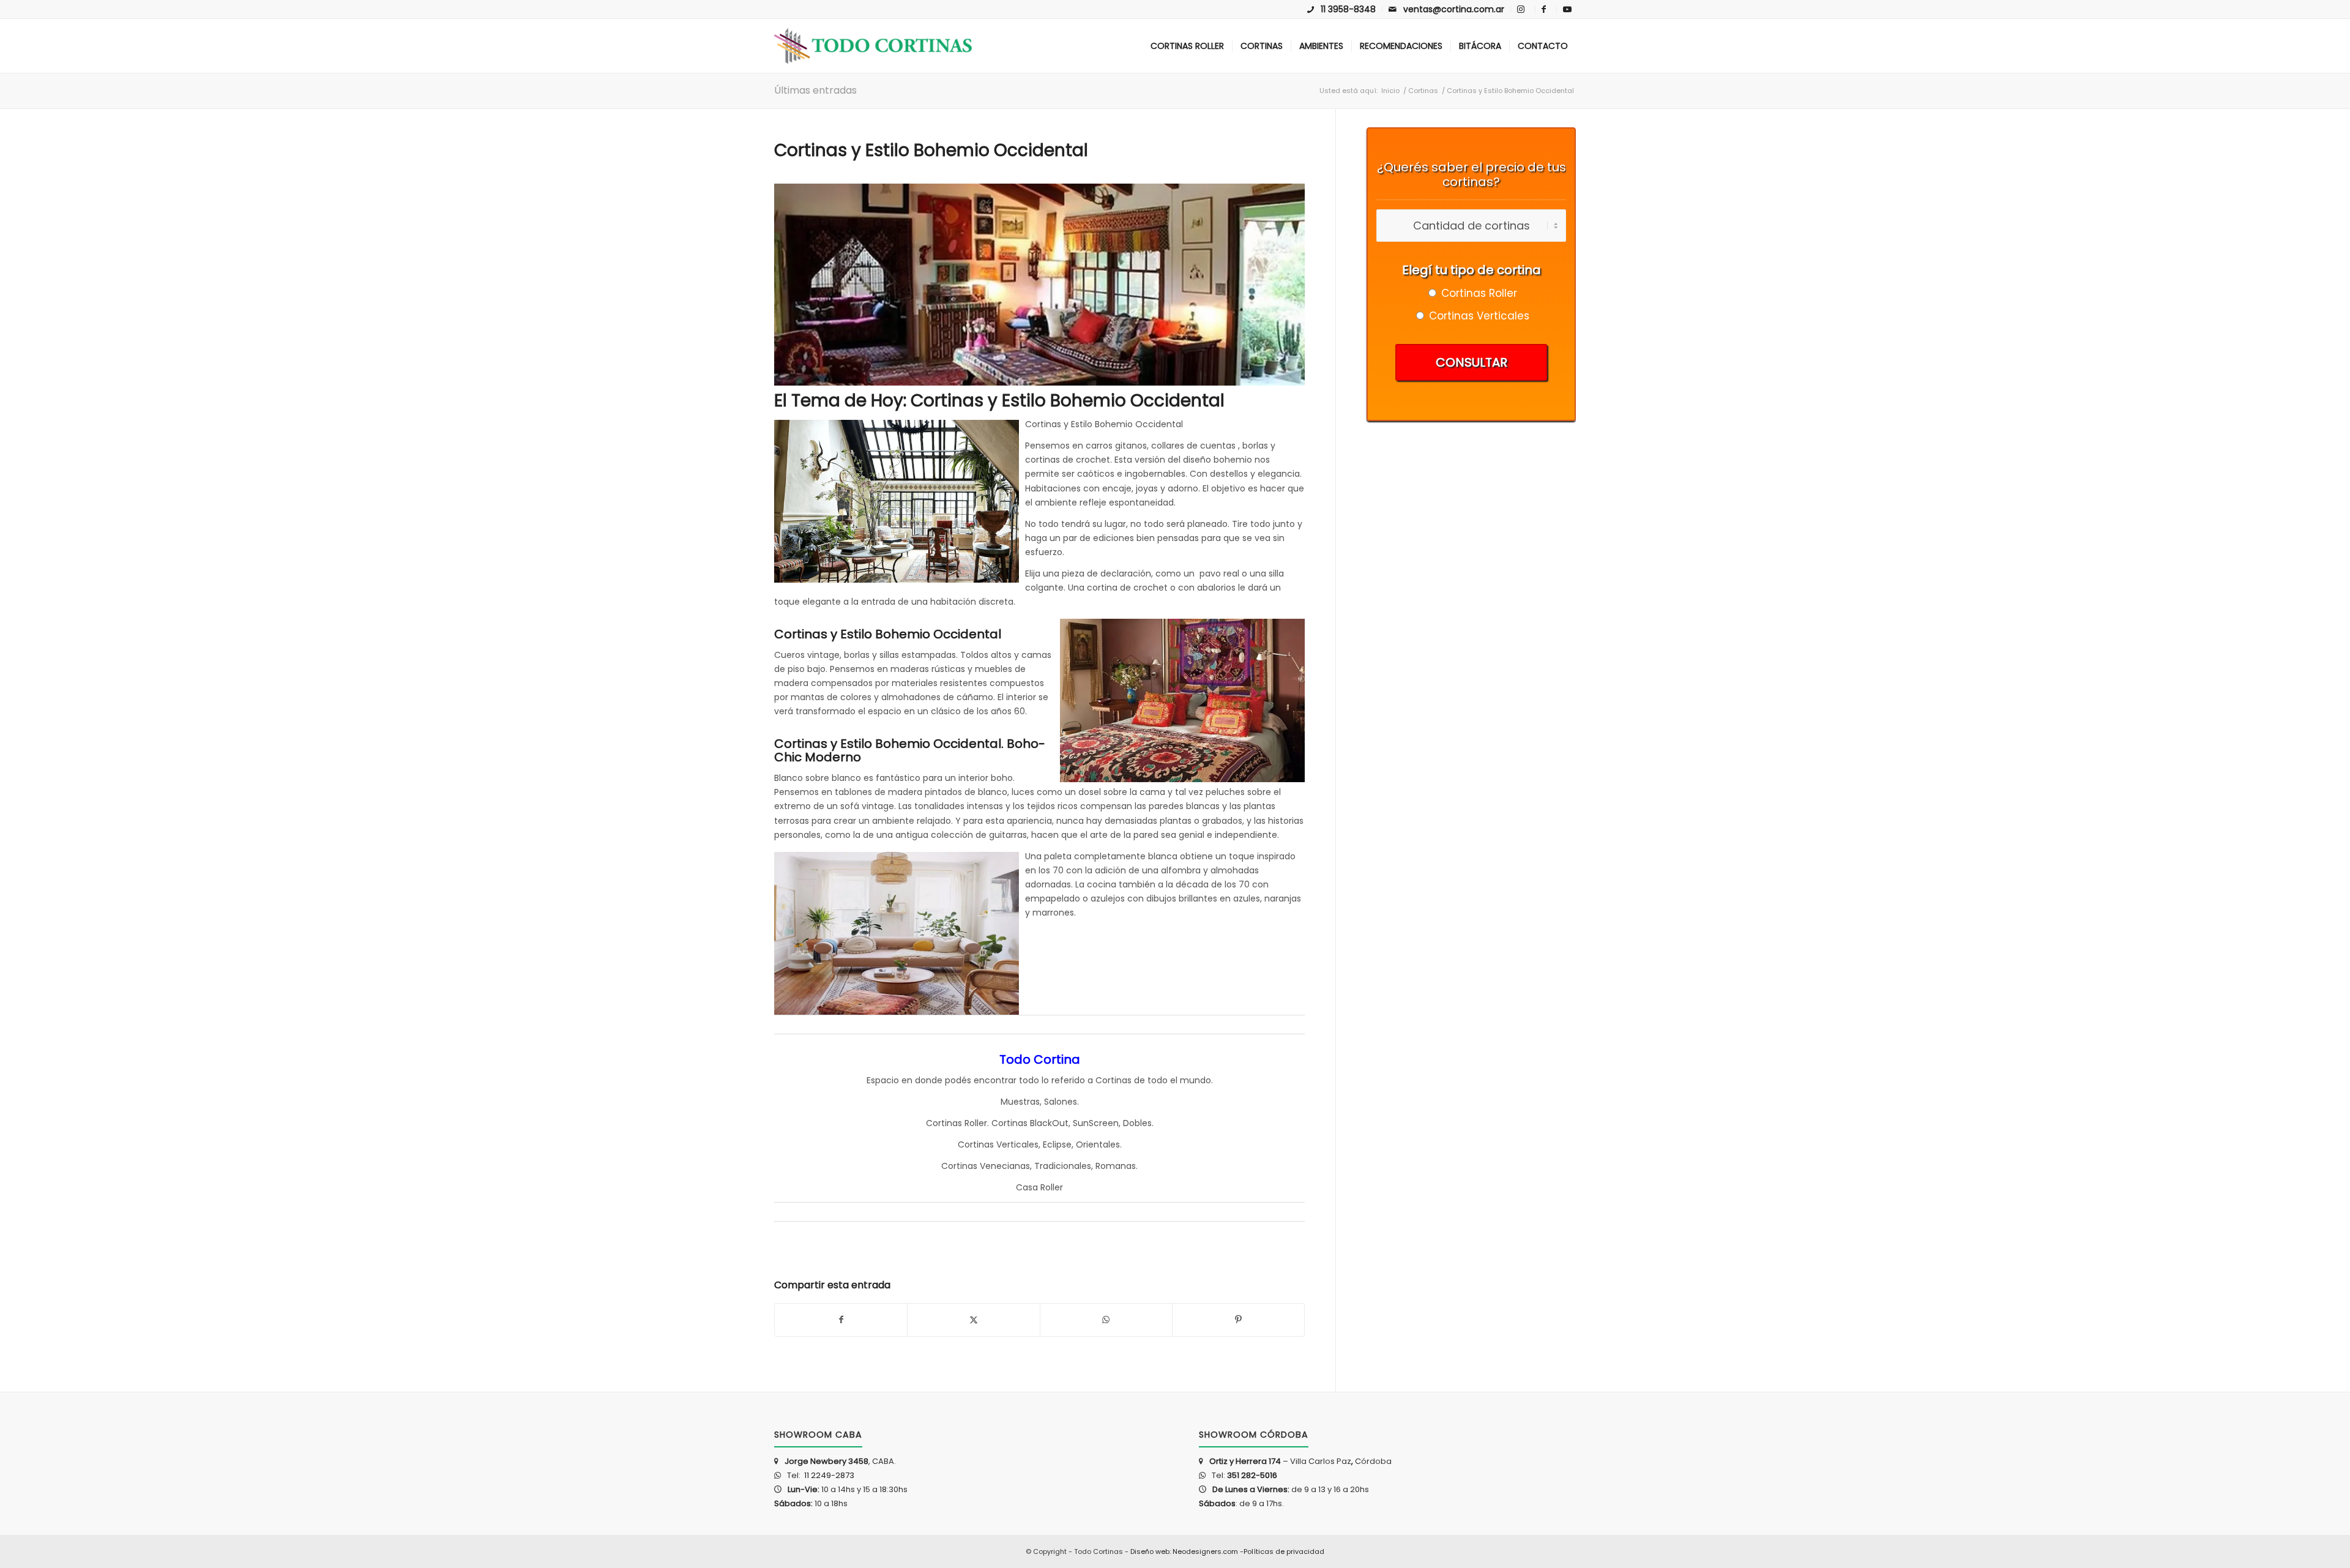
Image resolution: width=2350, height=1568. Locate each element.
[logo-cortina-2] (873, 46)
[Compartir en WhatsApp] (1106, 1320)
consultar (1472, 362)
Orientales (1098, 1144)
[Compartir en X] (973, 1320)
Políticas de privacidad (1284, 1551)
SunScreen (1096, 1123)
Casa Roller (1039, 1187)
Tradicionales (1063, 1166)
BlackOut (1049, 1123)
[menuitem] (1342, 9)
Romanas (1116, 1166)
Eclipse (1057, 1144)
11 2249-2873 (828, 1475)
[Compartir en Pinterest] (1238, 1320)
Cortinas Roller (957, 1123)
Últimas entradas (815, 90)
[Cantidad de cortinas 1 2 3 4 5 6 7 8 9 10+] (1471, 226)
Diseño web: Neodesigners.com (1184, 1551)
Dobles (1137, 1123)
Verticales (1017, 1144)
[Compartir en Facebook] (841, 1320)
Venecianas (1005, 1166)
